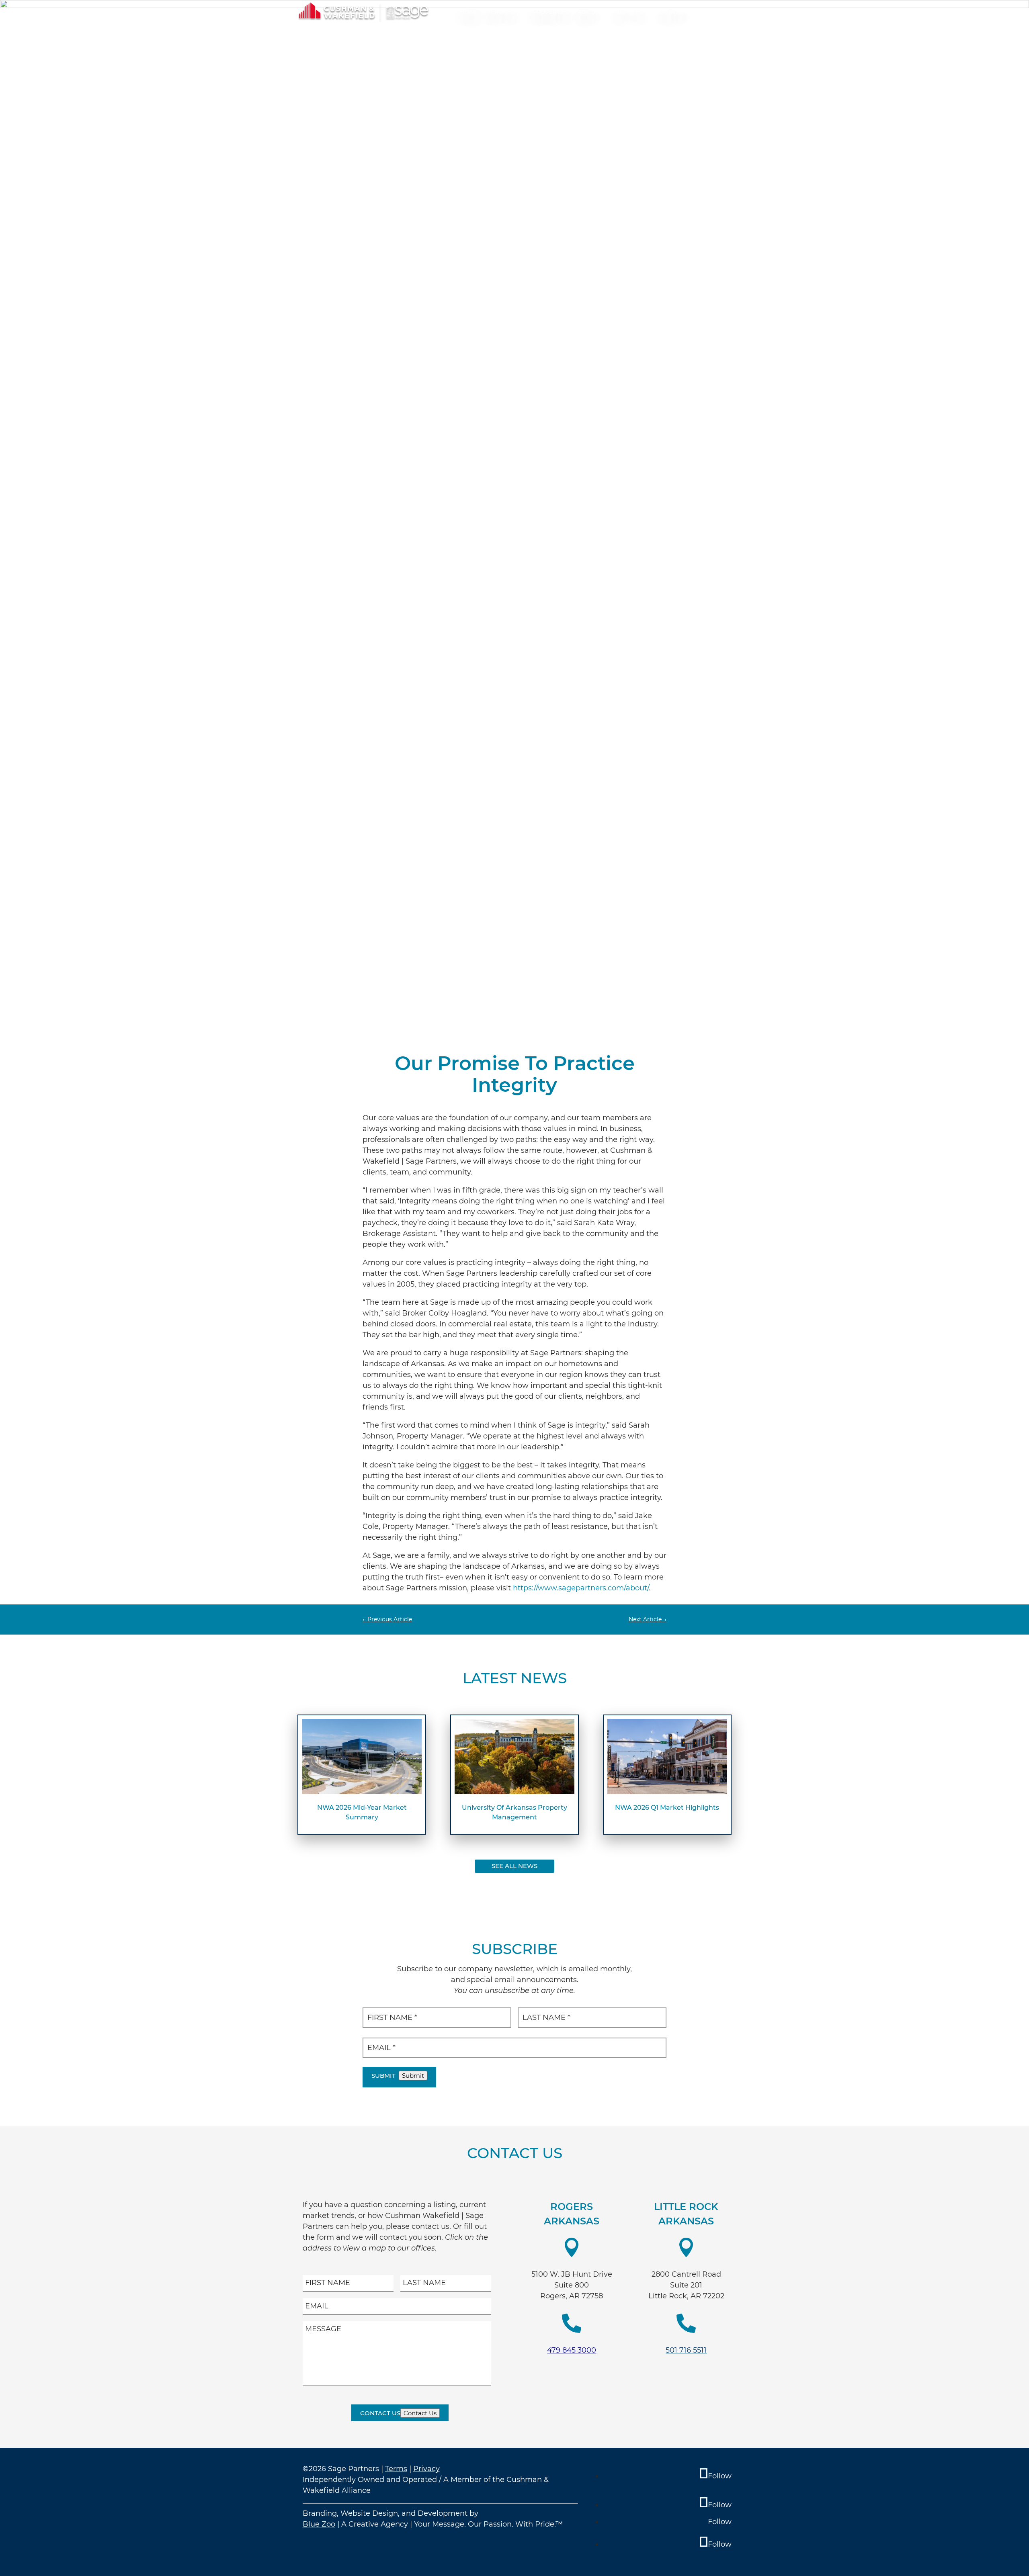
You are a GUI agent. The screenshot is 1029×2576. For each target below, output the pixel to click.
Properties (550, 12)
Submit (383, 2076)
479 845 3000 (572, 2350)
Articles (629, 12)
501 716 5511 (686, 2350)
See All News (514, 1866)
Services (501, 12)
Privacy (426, 2469)
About (588, 12)
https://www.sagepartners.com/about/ (581, 1588)
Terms (396, 2469)
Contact (673, 12)
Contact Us (380, 2413)
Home (469, 12)
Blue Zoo (319, 2524)
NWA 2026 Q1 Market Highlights (667, 1808)
